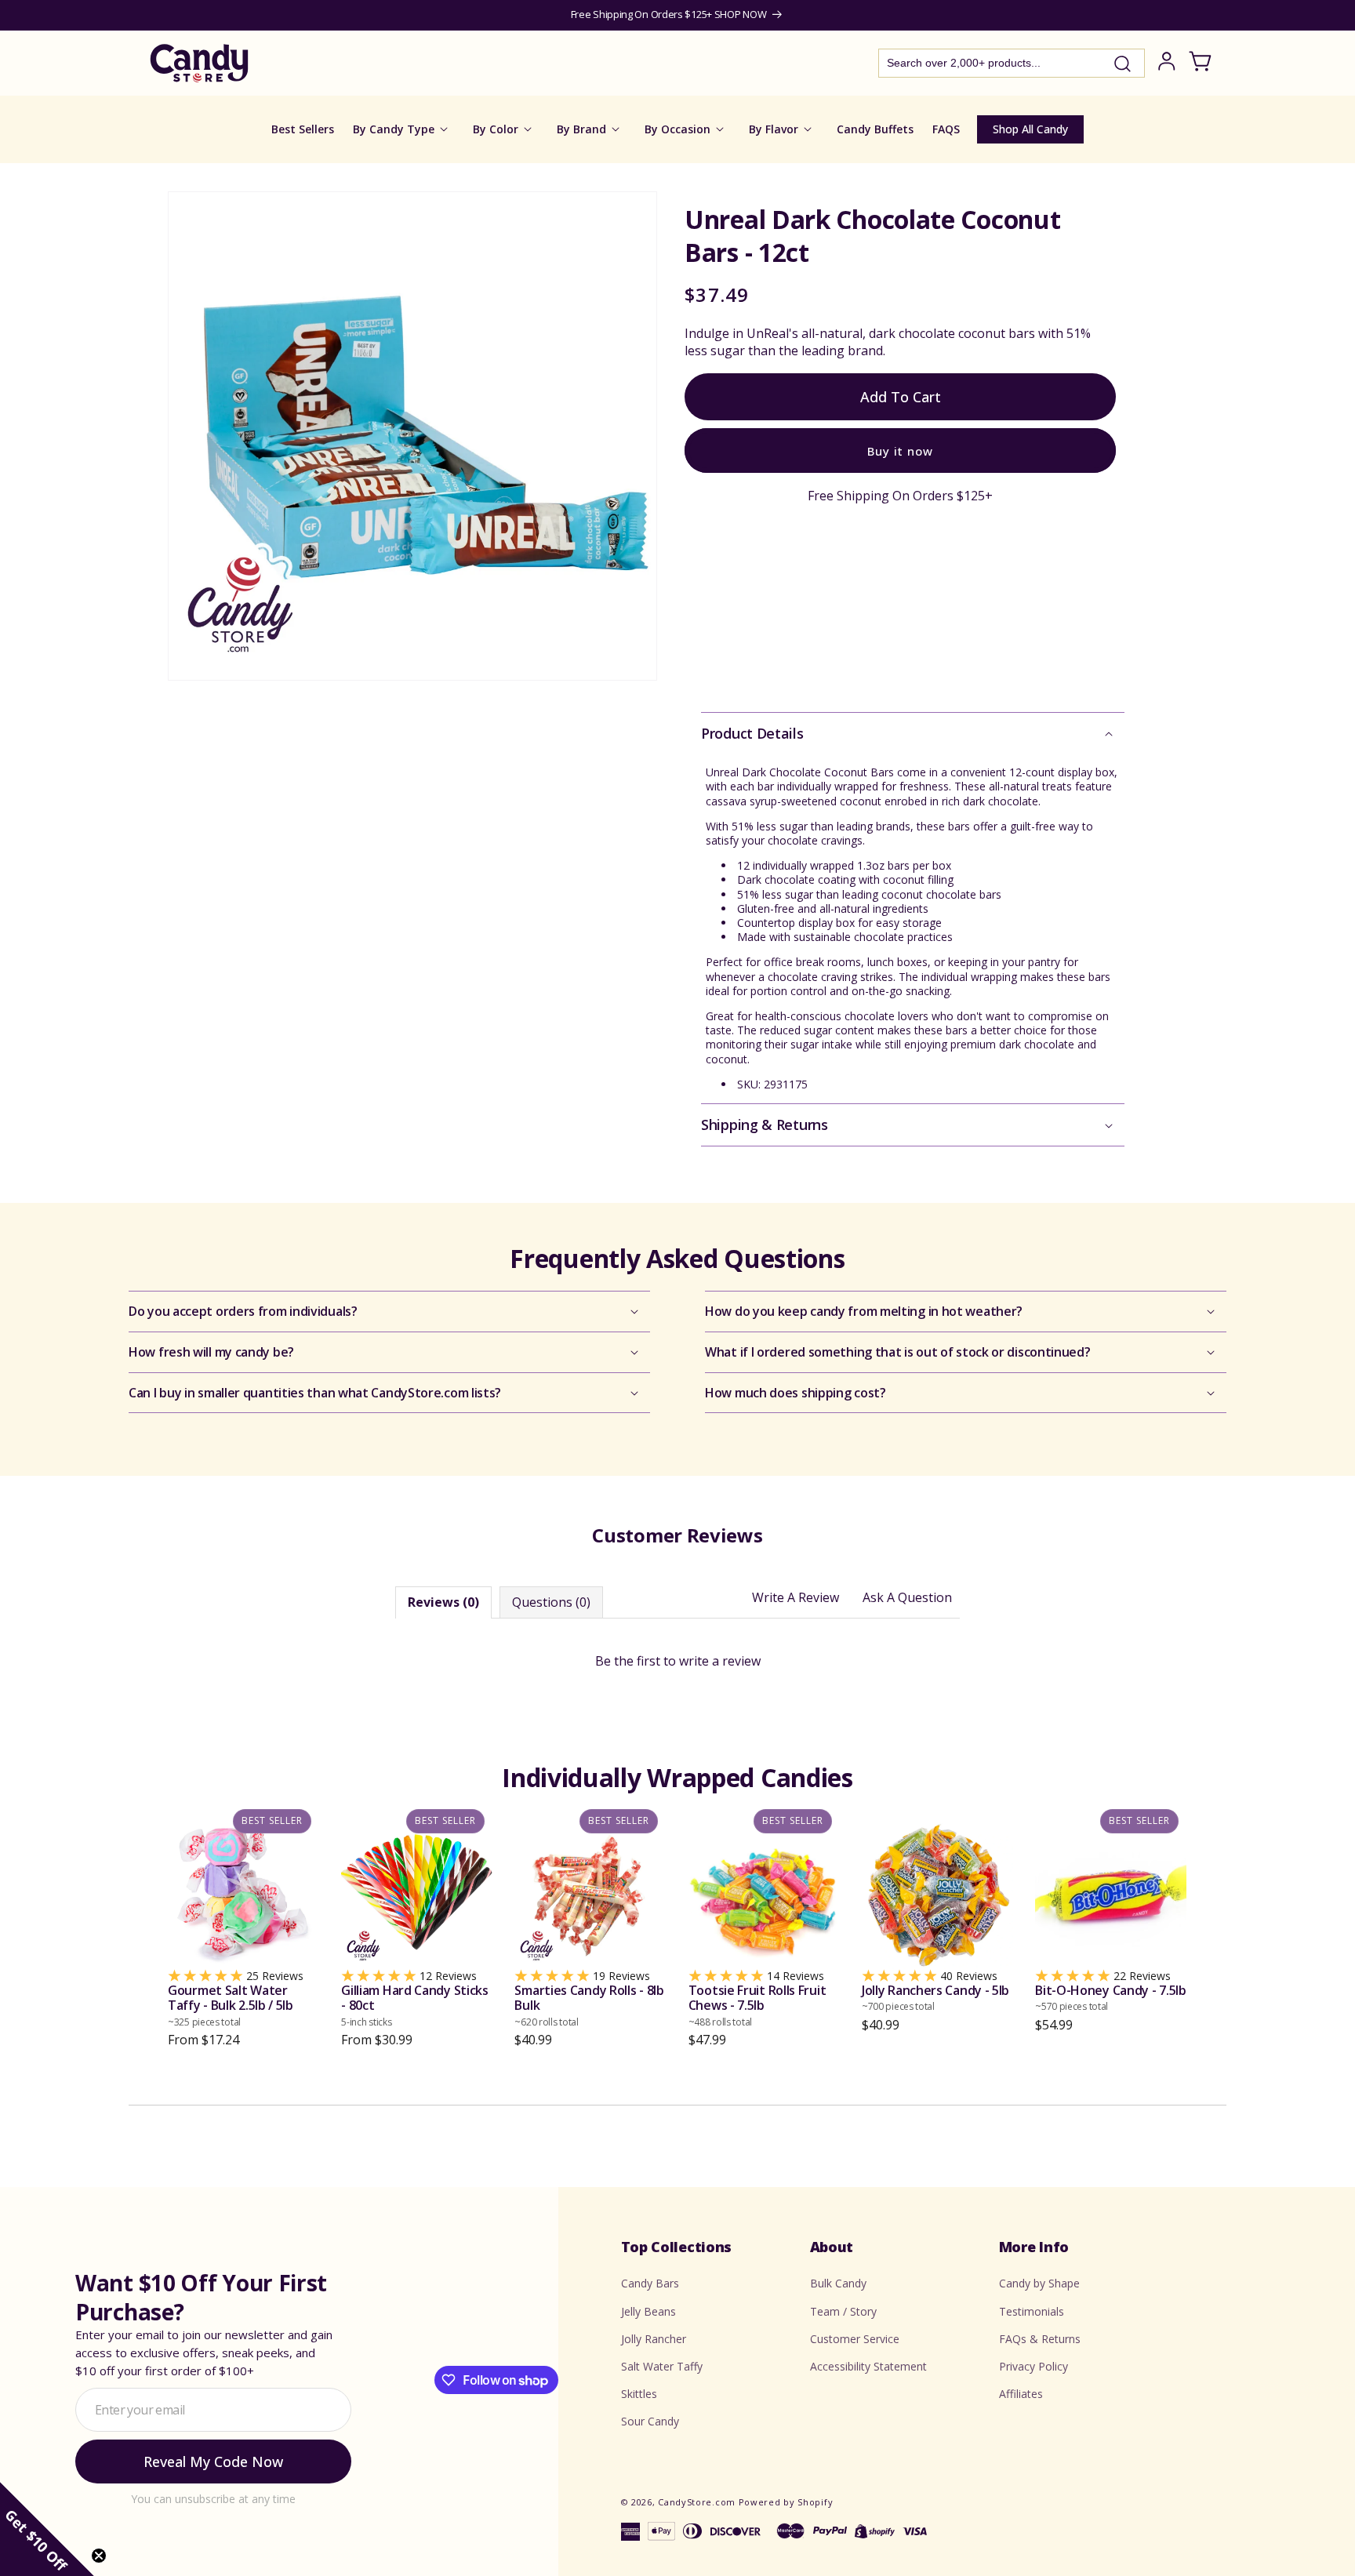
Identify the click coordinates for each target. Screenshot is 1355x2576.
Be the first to (678, 1661)
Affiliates (1021, 2394)
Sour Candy (650, 2421)
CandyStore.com (697, 2502)
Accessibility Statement (868, 2366)
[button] (913, 734)
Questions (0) (551, 1602)
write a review (720, 1661)
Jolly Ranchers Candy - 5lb (935, 1998)
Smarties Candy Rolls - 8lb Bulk (589, 2006)
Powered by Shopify (786, 2502)
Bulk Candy (838, 2283)
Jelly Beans (648, 2311)
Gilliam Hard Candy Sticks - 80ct (415, 2006)
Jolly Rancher (654, 2339)
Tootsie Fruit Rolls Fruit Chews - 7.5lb (757, 2006)
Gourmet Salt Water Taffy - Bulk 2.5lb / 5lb (231, 2006)
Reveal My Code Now (213, 2462)
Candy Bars (650, 2283)
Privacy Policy (1034, 2366)
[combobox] (1012, 63)
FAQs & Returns (1040, 2339)
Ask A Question (907, 1597)
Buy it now (900, 450)
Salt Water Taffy (662, 2366)
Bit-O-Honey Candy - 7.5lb (1111, 1998)
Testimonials (1032, 2311)
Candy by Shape (1039, 2283)
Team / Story (843, 2311)
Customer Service (855, 2339)
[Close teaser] (99, 2556)
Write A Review (796, 1597)
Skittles (639, 2394)
